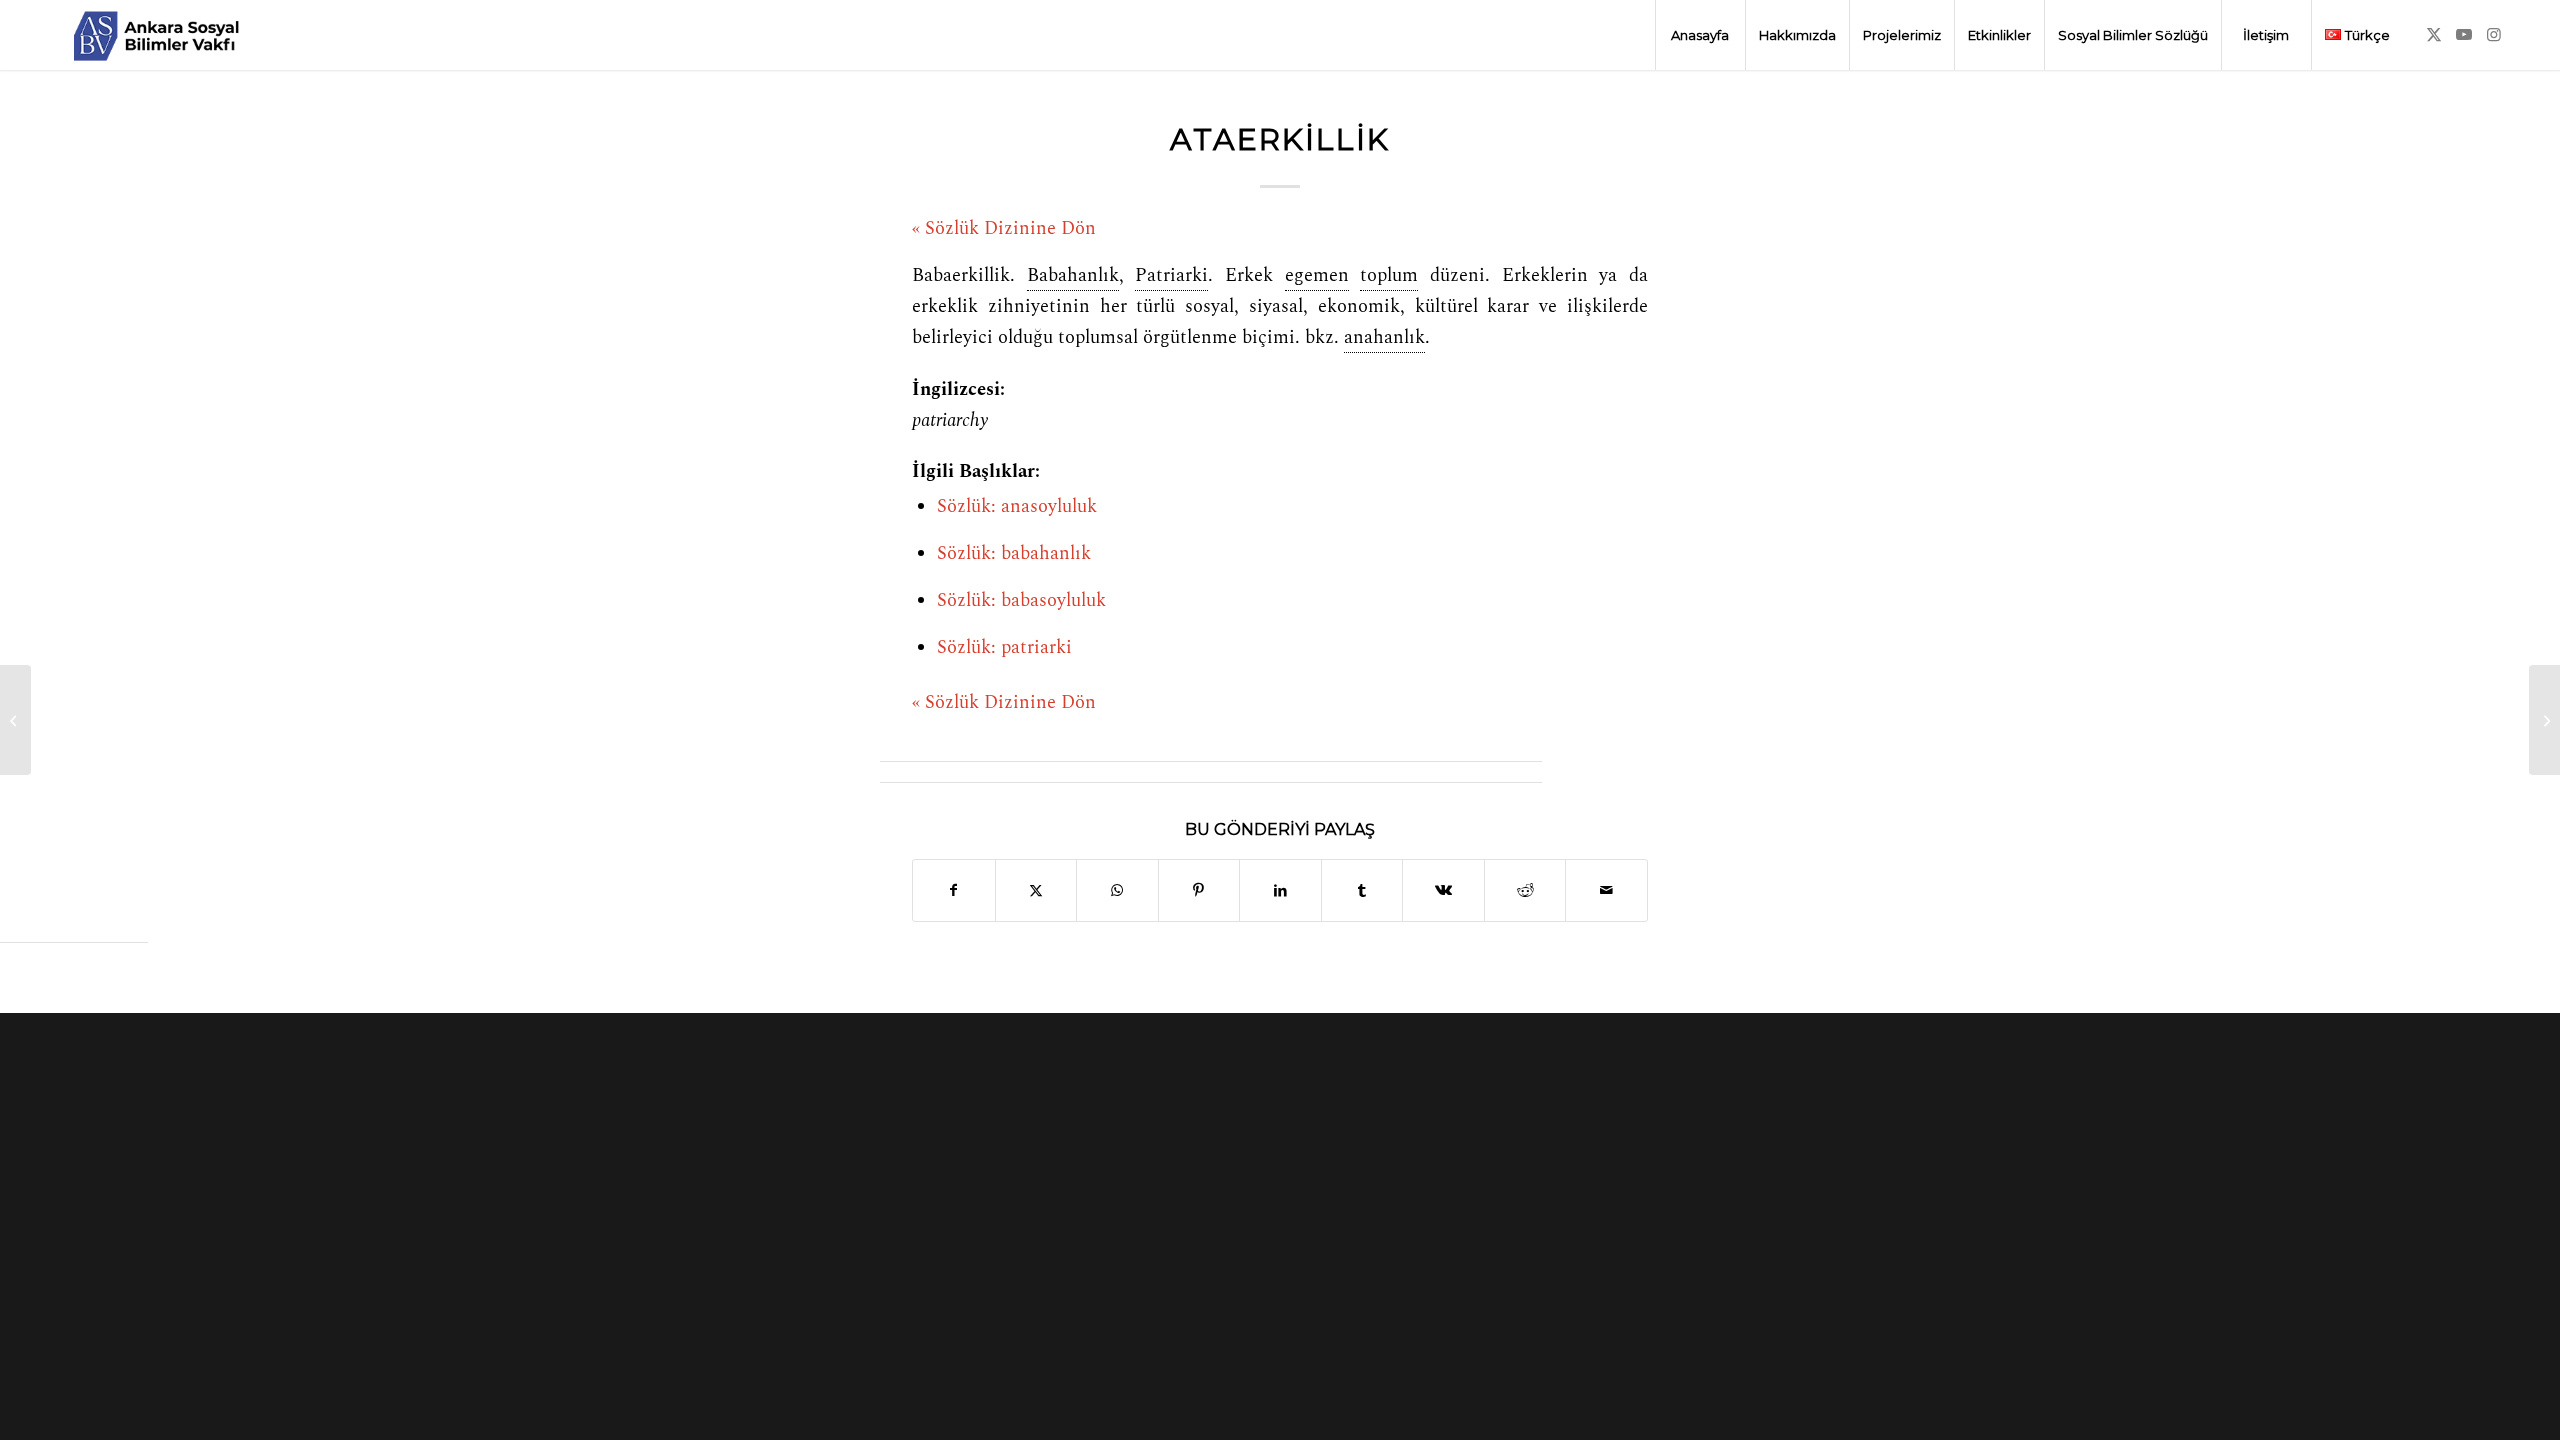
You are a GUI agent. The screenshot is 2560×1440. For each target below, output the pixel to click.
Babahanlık (1073, 276)
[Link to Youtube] (2464, 34)
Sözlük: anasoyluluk (1017, 507)
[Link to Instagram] (2494, 34)
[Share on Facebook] (954, 890)
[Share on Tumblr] (1362, 890)
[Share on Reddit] (1525, 890)
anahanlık (1384, 338)
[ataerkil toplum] (15, 720)
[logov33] (156, 35)
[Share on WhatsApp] (1117, 890)
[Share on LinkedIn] (1280, 890)
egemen (1317, 276)
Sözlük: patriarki (1004, 648)
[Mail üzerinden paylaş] (1606, 890)
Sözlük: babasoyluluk (1021, 601)
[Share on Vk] (1443, 890)
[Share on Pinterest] (1199, 890)
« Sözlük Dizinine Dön (1004, 229)
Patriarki (1171, 276)
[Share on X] (1036, 890)
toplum (1389, 276)
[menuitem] (1700, 35)
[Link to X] (2434, 34)
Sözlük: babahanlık (1014, 554)
